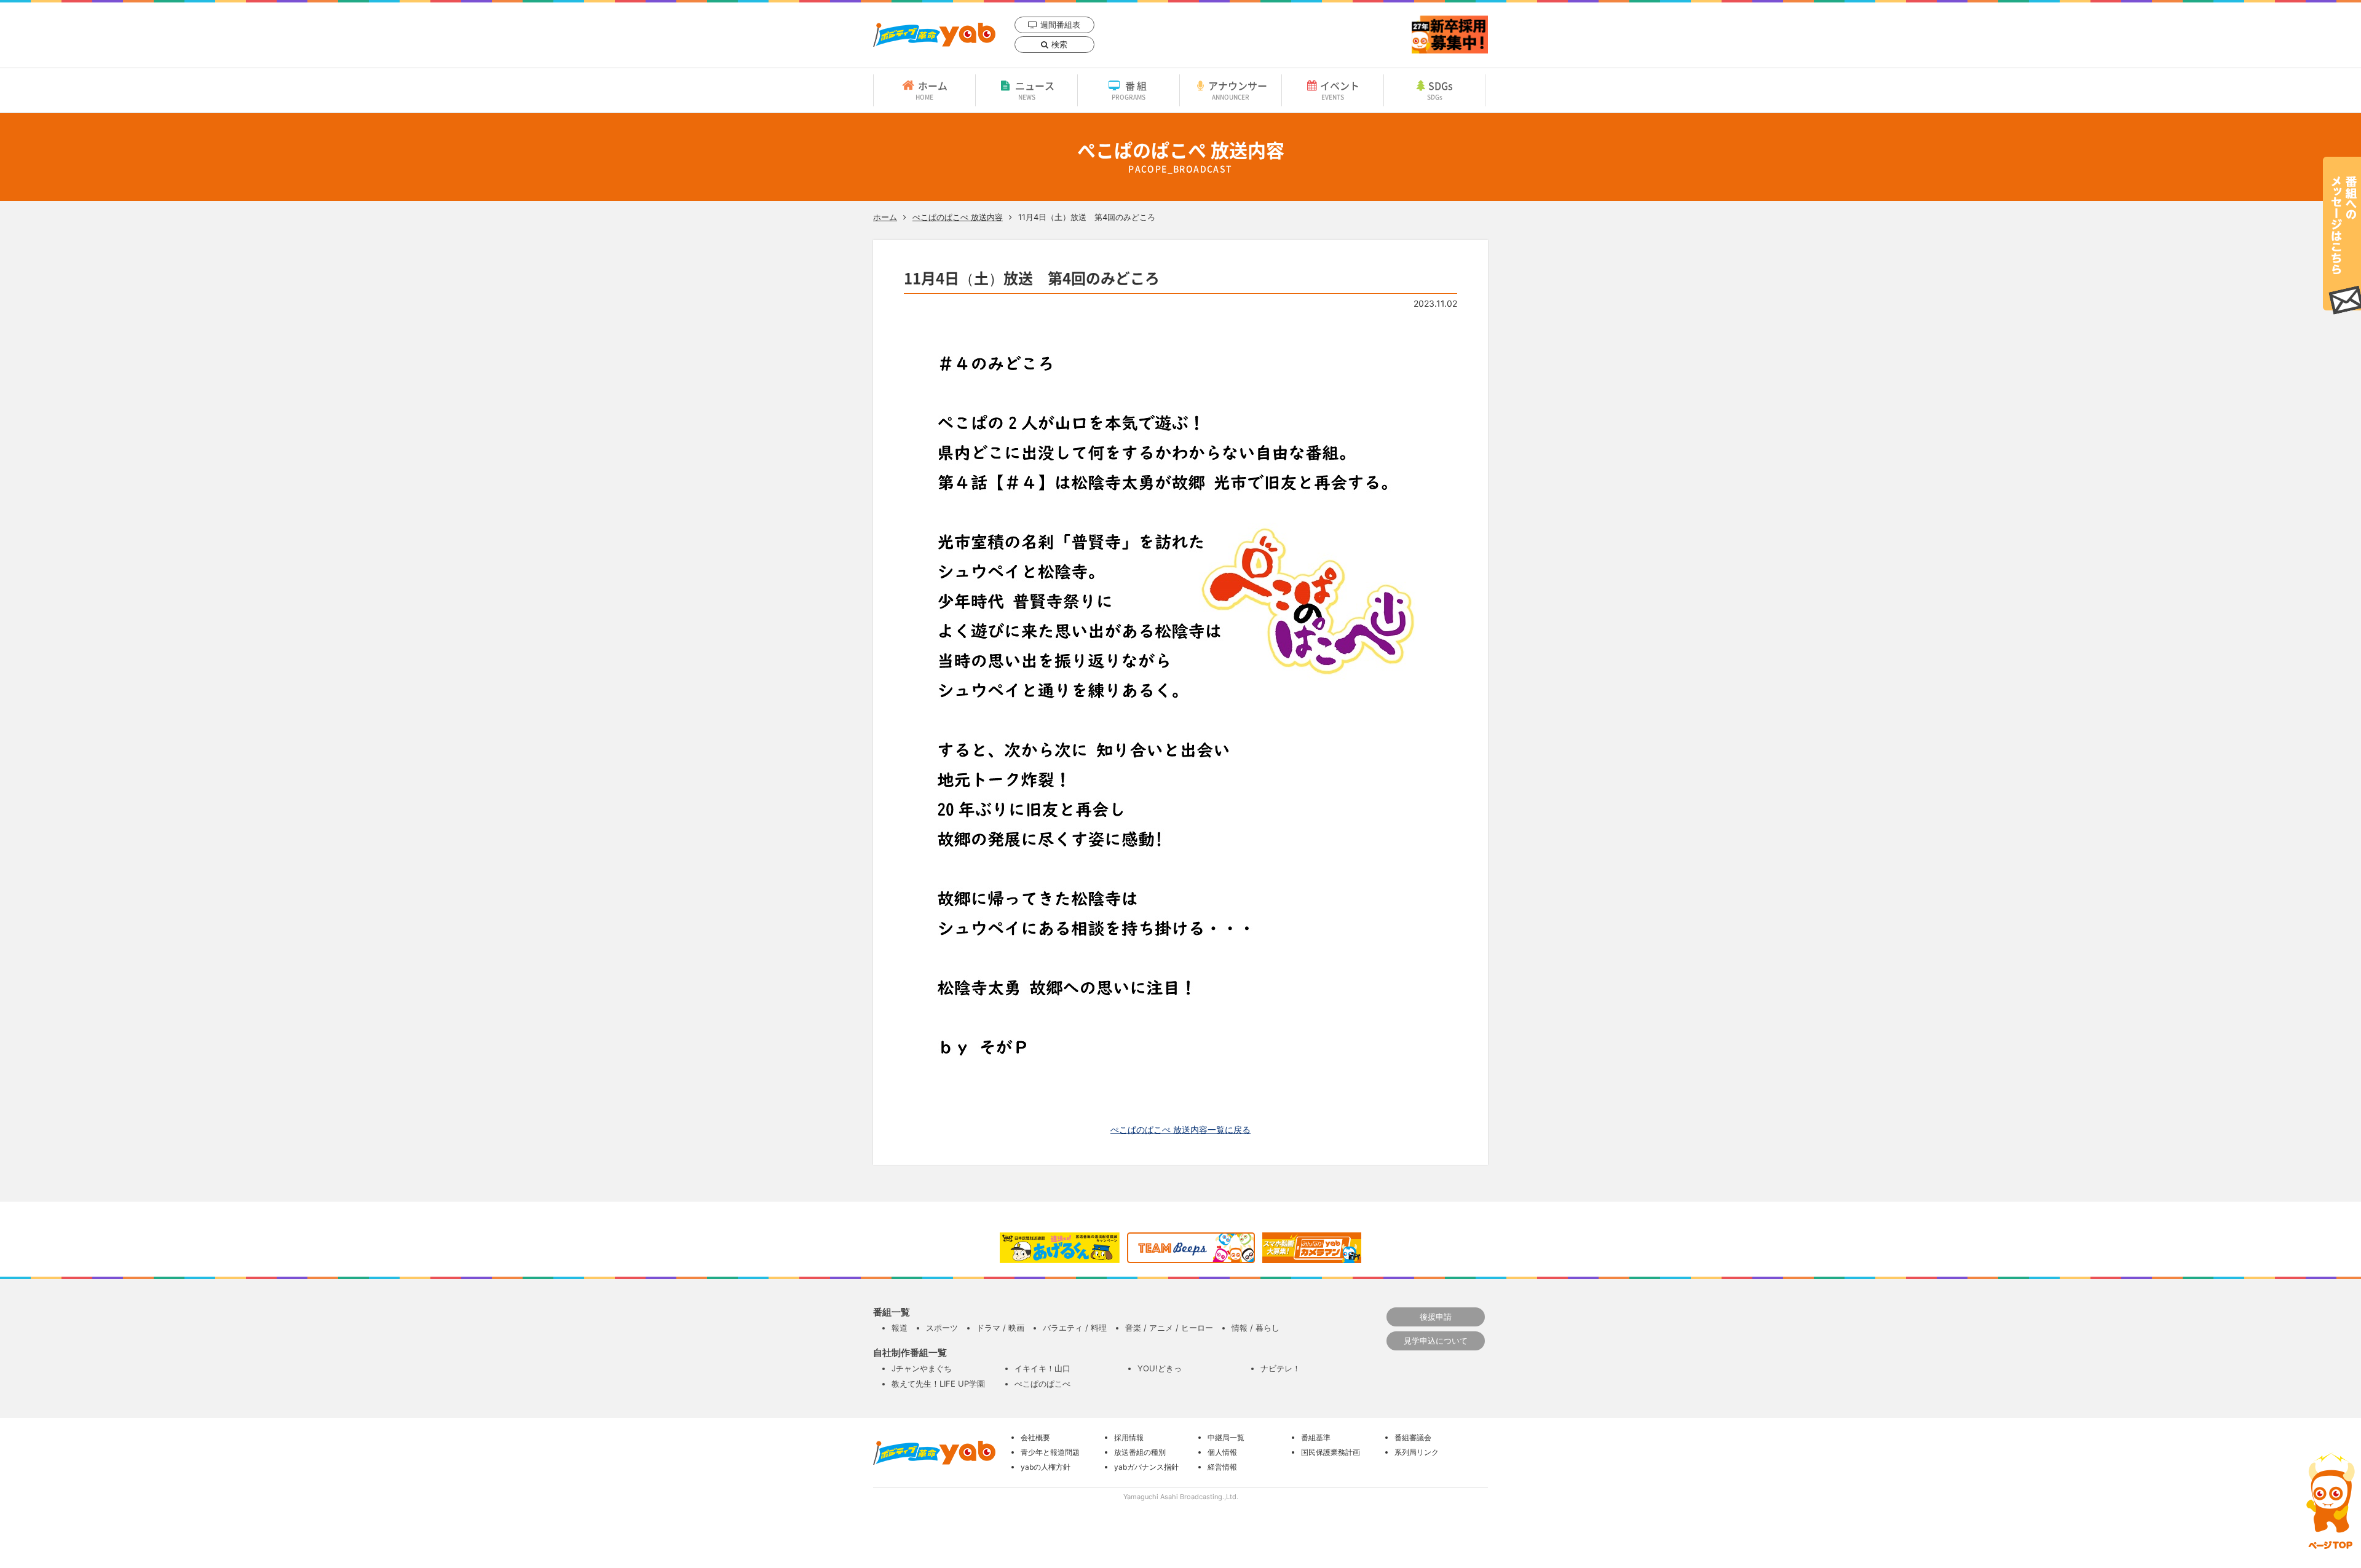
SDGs (1440, 90)
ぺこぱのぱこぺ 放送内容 (958, 217)
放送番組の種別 (1140, 1452)
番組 (1130, 90)
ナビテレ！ (1280, 1368)
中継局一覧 (1226, 1437)
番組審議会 (1413, 1437)
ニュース (1035, 90)
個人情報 (1222, 1452)
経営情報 (1222, 1467)
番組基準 (1316, 1437)
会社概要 (1035, 1437)
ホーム (931, 90)
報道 (900, 1328)
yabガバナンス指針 (1146, 1467)
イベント (1340, 90)
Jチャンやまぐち (922, 1368)
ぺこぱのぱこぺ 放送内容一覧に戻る (1180, 1129)
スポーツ (942, 1328)
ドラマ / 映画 (1000, 1328)
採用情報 (1129, 1437)
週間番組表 (1060, 25)
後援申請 (1436, 1317)
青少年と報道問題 (1050, 1452)
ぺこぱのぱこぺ (1042, 1384)
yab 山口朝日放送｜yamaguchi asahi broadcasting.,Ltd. (934, 35)
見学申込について (1436, 1341)
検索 (1059, 44)
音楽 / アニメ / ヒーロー (1169, 1328)
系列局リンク (1417, 1452)
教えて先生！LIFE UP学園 (938, 1384)
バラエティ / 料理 (1075, 1328)
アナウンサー (1238, 90)
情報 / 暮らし (1256, 1328)
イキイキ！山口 (1042, 1368)
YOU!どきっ (1160, 1368)
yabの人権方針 (1046, 1467)
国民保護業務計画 (1331, 1452)
